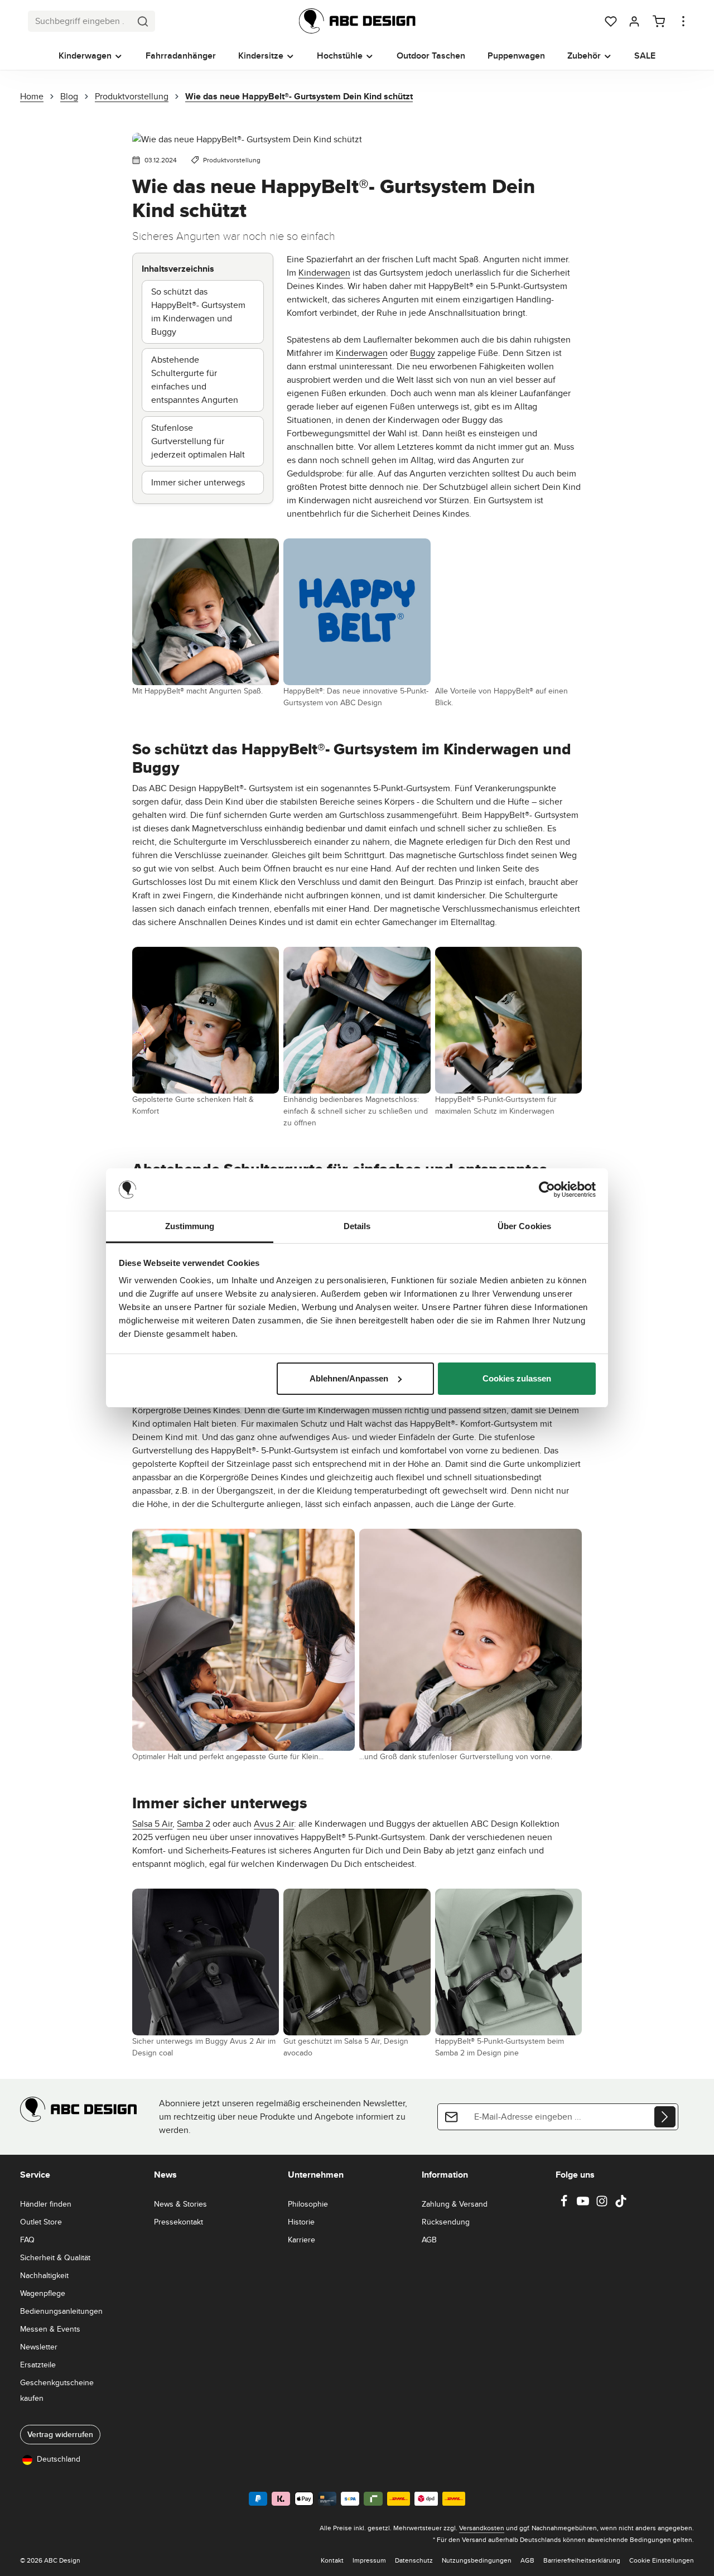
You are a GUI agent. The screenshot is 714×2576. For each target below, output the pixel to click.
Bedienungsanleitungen (61, 2311)
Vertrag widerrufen (60, 2434)
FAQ (27, 2240)
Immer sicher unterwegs (198, 482)
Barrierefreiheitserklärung (582, 2560)
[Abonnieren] (665, 2117)
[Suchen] (143, 21)
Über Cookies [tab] (524, 1226)
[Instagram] (603, 2204)
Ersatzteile (38, 2365)
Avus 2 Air (274, 1824)
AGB (429, 2240)
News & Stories (180, 2204)
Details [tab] (357, 1226)
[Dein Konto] (634, 21)
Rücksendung (446, 2222)
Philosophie (308, 2204)
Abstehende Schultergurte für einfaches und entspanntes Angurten (195, 380)
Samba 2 (194, 1824)
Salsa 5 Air (152, 1824)
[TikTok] (621, 2204)
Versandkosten (482, 2528)
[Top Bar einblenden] (683, 21)
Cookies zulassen (517, 1378)
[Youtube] (584, 2204)
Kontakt (332, 2560)
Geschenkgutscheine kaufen (57, 2390)
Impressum (369, 2560)
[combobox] (80, 21)
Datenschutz (414, 2560)
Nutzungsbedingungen (477, 2560)
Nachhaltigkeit (44, 2275)
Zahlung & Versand (455, 2204)
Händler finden (46, 2204)
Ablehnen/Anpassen (349, 1378)
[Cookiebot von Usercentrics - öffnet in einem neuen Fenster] (547, 1190)
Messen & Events (50, 2329)
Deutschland (59, 2459)
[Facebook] (565, 2204)
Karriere (301, 2240)
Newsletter (39, 2347)
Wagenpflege (43, 2293)
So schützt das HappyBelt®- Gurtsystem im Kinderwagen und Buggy (198, 312)
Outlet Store (41, 2222)
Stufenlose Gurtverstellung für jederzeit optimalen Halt (198, 441)
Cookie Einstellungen (662, 2560)
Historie (301, 2222)
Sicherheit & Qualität (55, 2257)
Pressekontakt (178, 2222)
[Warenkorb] (659, 21)
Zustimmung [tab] (190, 1226)
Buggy (423, 353)
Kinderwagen (324, 273)
